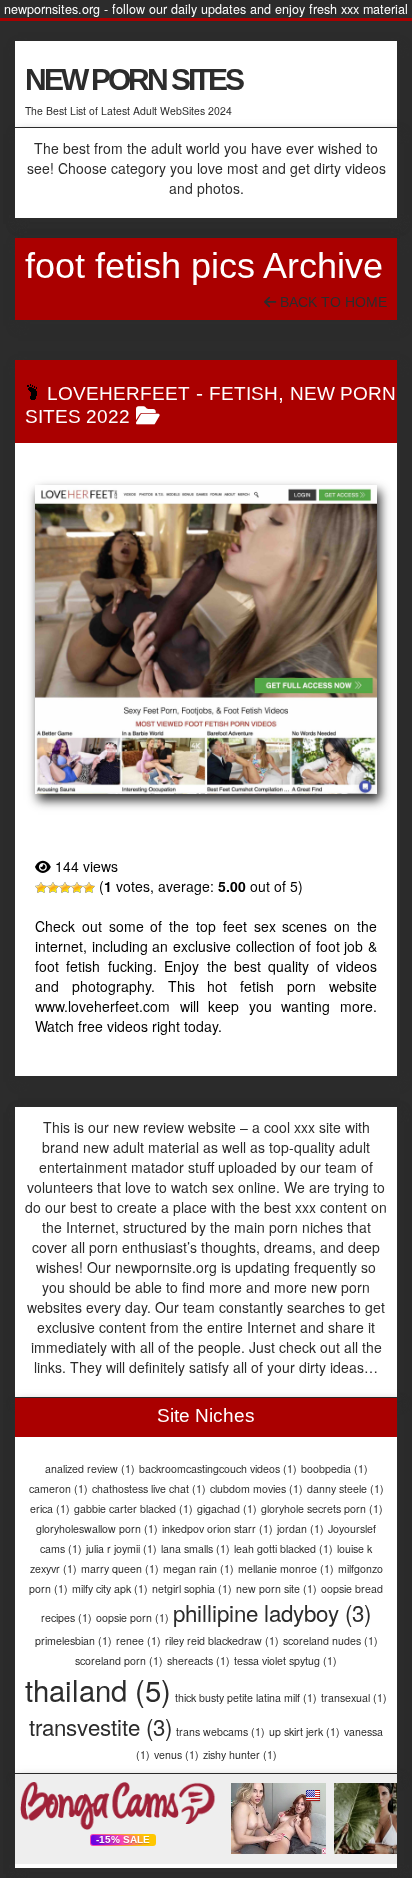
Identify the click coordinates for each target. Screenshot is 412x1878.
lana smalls (195, 1548)
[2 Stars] (53, 888)
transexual (354, 1697)
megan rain (198, 1568)
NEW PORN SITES (133, 79)
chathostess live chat (149, 1488)
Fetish (243, 393)
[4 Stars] (77, 888)
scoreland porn (119, 1660)
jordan (300, 1528)
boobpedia (334, 1468)
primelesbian (73, 1640)
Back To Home (331, 302)
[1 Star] (41, 888)
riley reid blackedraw (222, 1640)
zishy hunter (240, 1754)
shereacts (198, 1660)
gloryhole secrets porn (322, 1508)
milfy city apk (110, 1588)
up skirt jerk (304, 1731)
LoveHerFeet (118, 393)
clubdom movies (256, 1488)
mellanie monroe (286, 1568)
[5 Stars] (89, 888)
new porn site (276, 1588)
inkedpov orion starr (217, 1528)
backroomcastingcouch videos (218, 1468)
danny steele (345, 1488)
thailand (98, 1689)
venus (176, 1754)
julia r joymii (121, 1548)
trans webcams (220, 1731)
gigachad (227, 1508)
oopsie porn (132, 1617)
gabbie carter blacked (133, 1508)
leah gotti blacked (283, 1548)
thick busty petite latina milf (246, 1697)
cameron (58, 1488)
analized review (90, 1468)
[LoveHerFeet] (206, 639)
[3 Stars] (65, 888)
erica (50, 1508)
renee (138, 1640)
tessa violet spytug (285, 1660)
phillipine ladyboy (272, 1612)
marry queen (120, 1568)
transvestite (100, 1726)
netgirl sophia (192, 1588)
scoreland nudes (330, 1640)
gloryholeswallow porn (97, 1528)
